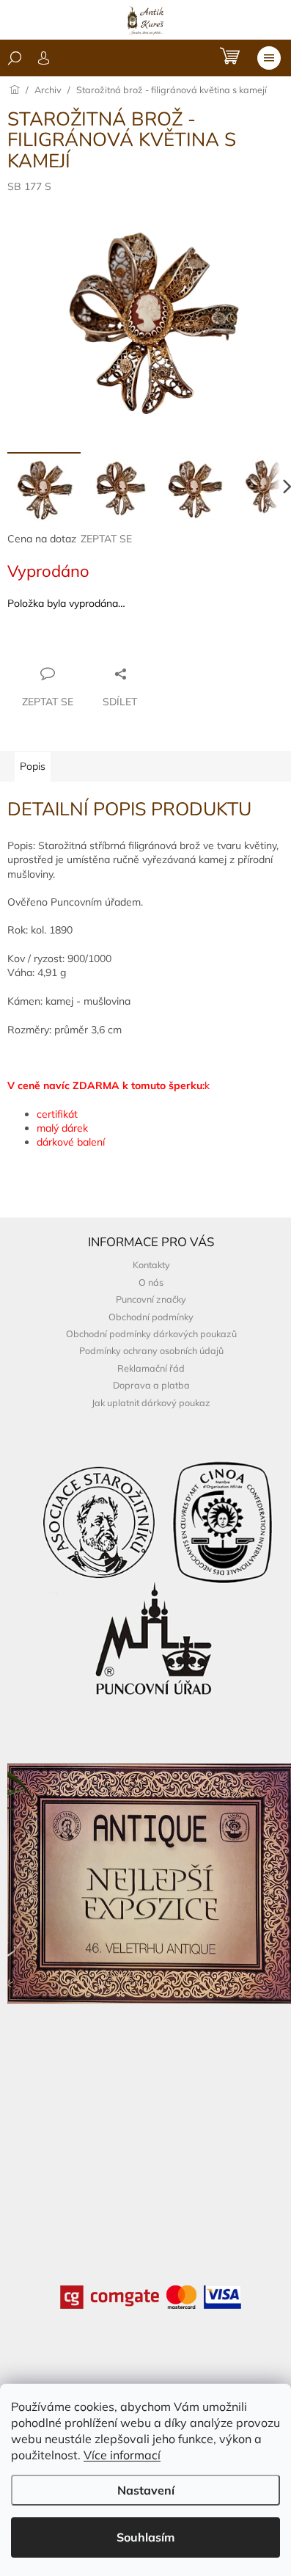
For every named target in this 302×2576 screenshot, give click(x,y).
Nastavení (146, 2490)
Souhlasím (146, 2537)
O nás (151, 1282)
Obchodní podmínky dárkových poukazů (151, 1334)
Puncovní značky (151, 1299)
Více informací (122, 2455)
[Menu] (269, 58)
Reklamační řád (151, 1368)
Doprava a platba (151, 1385)
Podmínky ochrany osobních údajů (151, 1350)
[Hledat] (15, 58)
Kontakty (151, 1265)
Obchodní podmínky (151, 1317)
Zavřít (87, 645)
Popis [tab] (33, 766)
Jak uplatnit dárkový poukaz (151, 1402)
